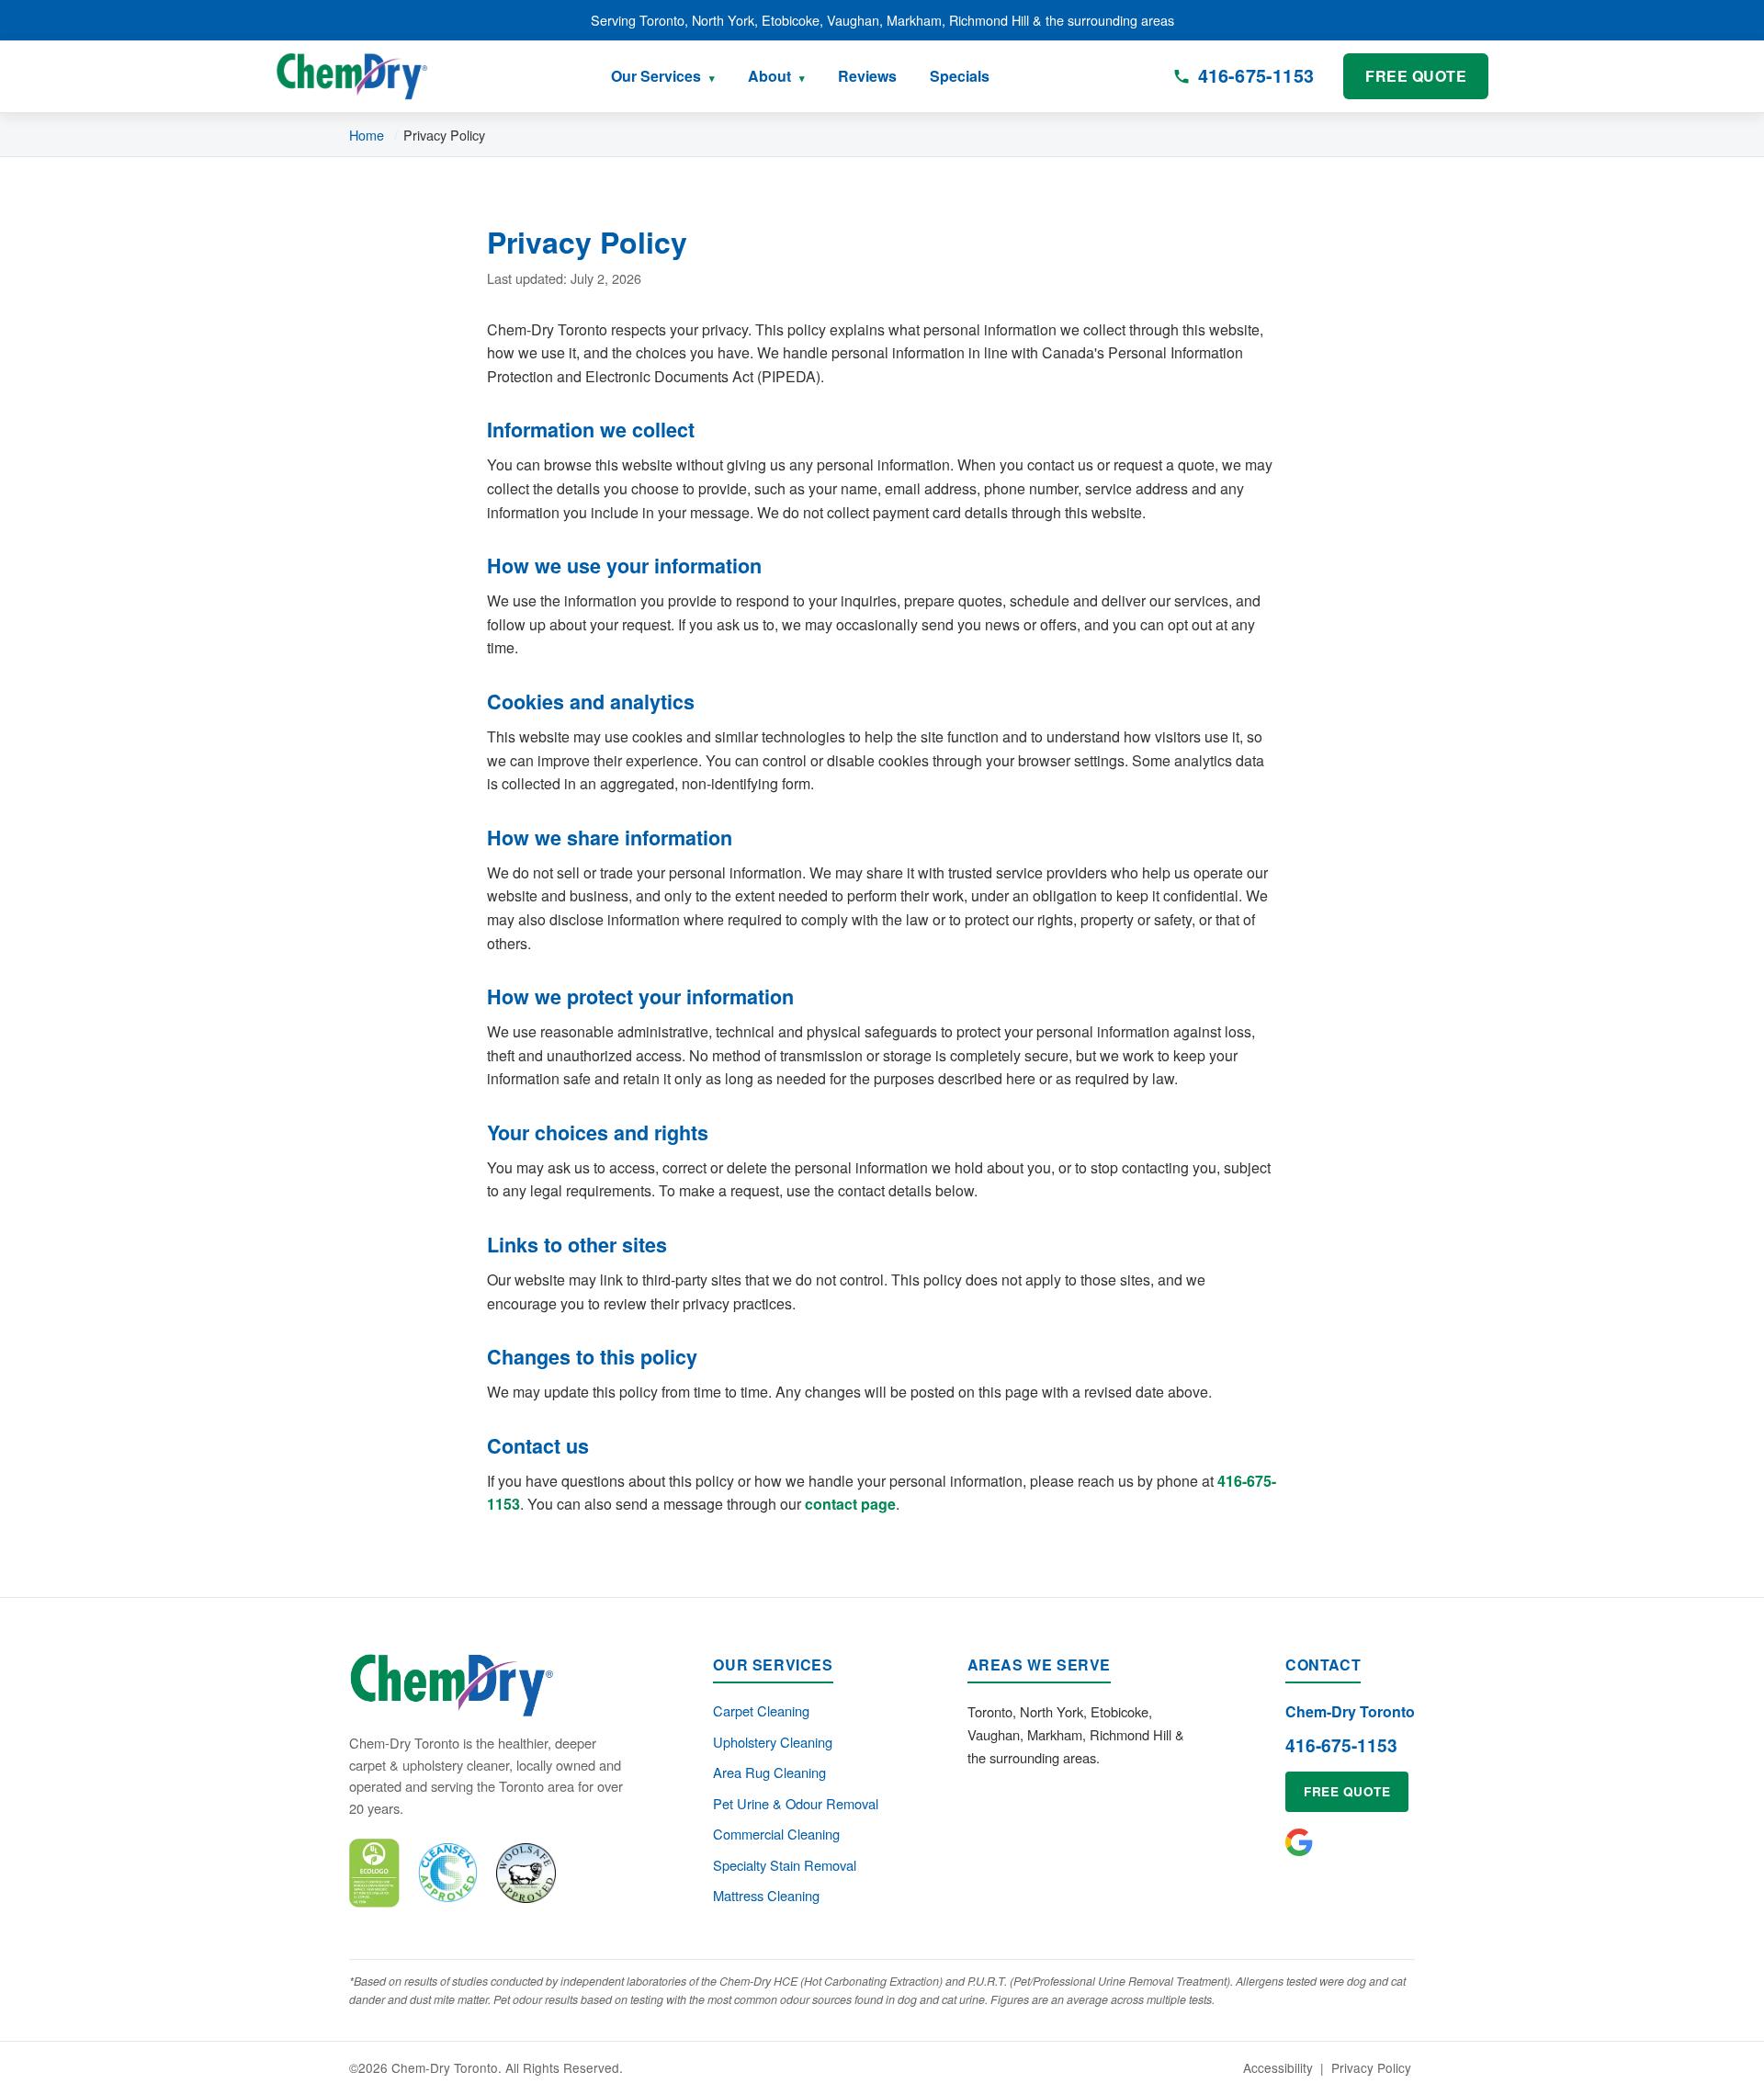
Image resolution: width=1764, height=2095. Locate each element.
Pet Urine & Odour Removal (796, 1803)
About (769, 76)
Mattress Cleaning (766, 1895)
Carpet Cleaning (761, 1710)
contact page (850, 1504)
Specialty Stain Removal (785, 1865)
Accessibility (1278, 2067)
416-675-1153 (1341, 1745)
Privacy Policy (1371, 2067)
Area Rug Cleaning (769, 1772)
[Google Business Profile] (1299, 1842)
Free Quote (1416, 76)
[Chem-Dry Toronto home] (352, 76)
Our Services (656, 76)
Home (367, 135)
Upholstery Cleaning (773, 1742)
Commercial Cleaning (776, 1834)
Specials (960, 76)
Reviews (867, 76)
